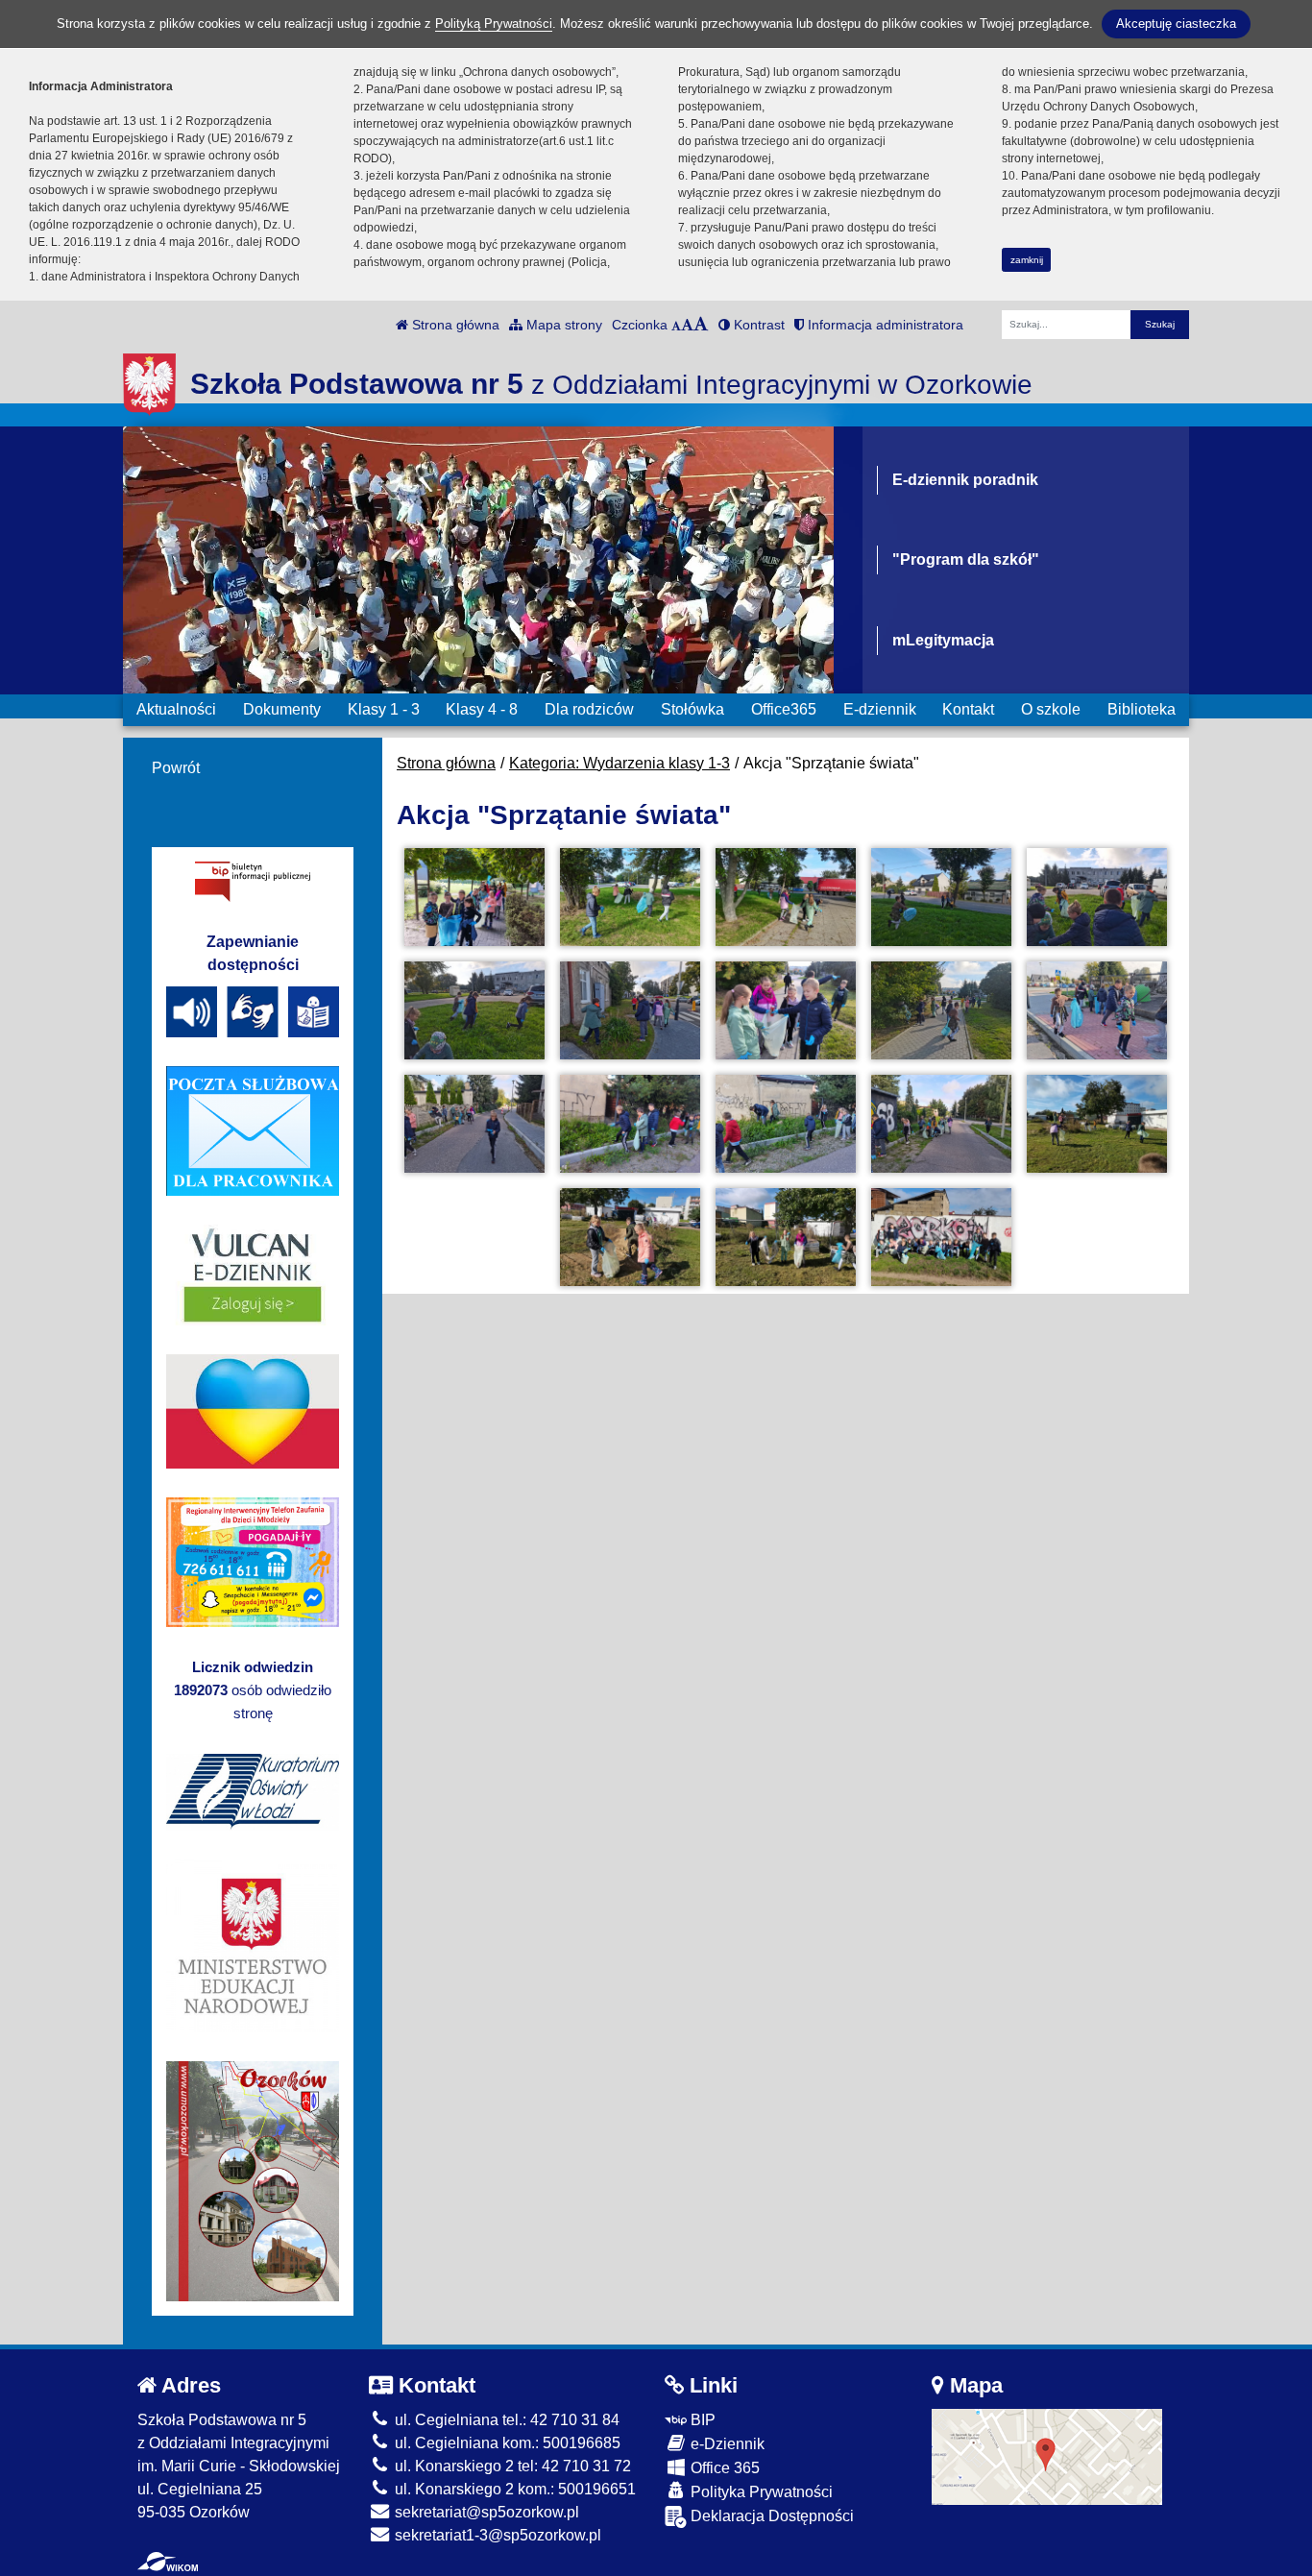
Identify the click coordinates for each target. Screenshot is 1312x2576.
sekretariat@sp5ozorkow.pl (485, 2512)
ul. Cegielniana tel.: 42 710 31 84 (505, 2420)
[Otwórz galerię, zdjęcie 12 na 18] (630, 1124)
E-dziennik (880, 709)
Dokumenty (282, 709)
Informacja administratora (884, 325)
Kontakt (968, 709)
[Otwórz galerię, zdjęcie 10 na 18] (1097, 1010)
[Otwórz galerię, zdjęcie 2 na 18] (630, 897)
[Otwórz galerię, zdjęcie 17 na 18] (786, 1237)
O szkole (1051, 709)
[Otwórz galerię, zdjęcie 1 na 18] (474, 897)
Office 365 (723, 2468)
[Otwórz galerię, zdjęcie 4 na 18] (941, 897)
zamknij (1027, 260)
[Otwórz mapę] (1047, 2455)
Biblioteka (1142, 709)
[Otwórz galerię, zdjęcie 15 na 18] (1097, 1124)
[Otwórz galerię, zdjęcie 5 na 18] (1097, 897)
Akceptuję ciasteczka (1176, 24)
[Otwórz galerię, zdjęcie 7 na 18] (630, 1010)
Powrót (176, 768)
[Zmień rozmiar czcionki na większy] (687, 325)
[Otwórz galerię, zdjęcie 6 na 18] (474, 1010)
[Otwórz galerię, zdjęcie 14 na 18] (941, 1124)
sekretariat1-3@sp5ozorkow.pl (496, 2535)
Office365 (784, 709)
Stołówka (692, 709)
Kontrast (757, 325)
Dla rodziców (589, 709)
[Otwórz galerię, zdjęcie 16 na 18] (630, 1237)
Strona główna (454, 325)
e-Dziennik (726, 2444)
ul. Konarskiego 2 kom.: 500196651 (513, 2489)
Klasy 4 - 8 (482, 709)
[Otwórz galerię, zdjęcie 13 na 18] (786, 1124)
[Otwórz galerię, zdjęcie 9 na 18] (941, 1010)
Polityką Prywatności (494, 24)
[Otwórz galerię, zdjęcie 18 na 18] (941, 1237)
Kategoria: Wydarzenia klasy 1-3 (620, 763)
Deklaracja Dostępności (770, 2516)
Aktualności (176, 709)
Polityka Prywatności (760, 2492)
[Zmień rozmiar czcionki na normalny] (676, 325)
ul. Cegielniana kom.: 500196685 (506, 2443)
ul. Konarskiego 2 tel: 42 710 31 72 (511, 2466)
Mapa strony (562, 325)
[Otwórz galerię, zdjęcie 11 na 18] (474, 1124)
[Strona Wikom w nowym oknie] (168, 2562)
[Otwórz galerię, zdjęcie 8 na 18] (786, 1010)
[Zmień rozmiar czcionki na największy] (701, 325)
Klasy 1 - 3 (384, 709)
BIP (701, 2420)
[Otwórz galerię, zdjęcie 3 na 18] (786, 897)
